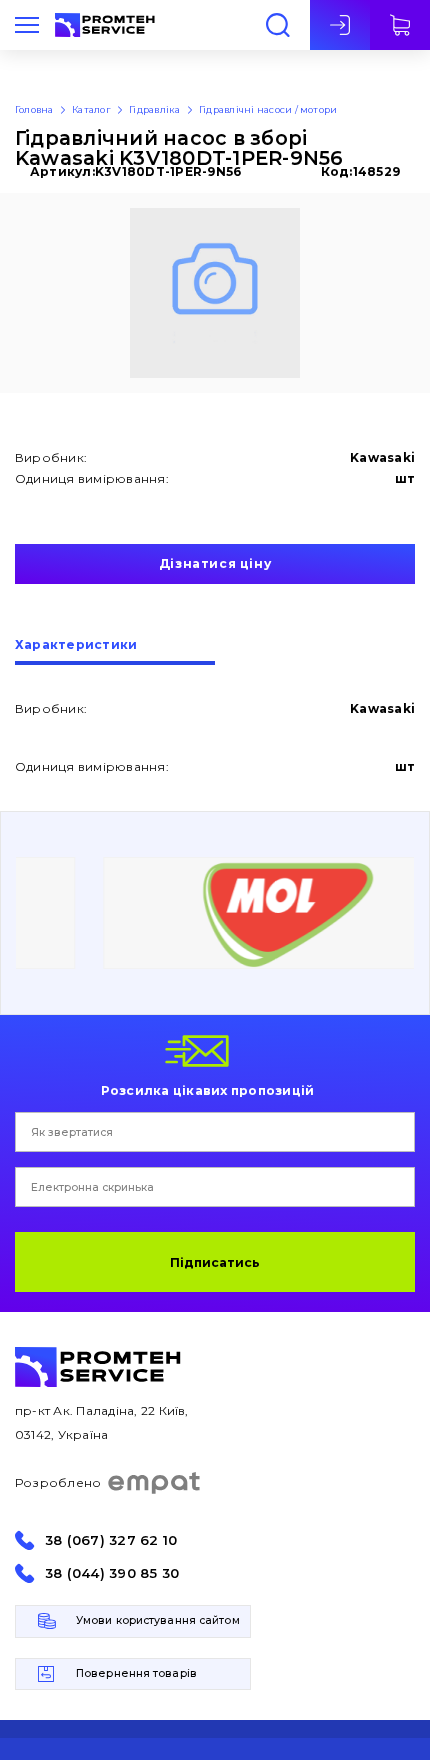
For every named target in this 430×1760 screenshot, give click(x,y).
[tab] (115, 652)
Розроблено (58, 1482)
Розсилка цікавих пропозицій (207, 1090)
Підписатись (215, 1262)
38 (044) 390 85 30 (112, 1573)
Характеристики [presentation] (76, 645)
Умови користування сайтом (158, 1620)
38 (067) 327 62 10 (111, 1540)
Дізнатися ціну (215, 563)
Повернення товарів (136, 1673)
